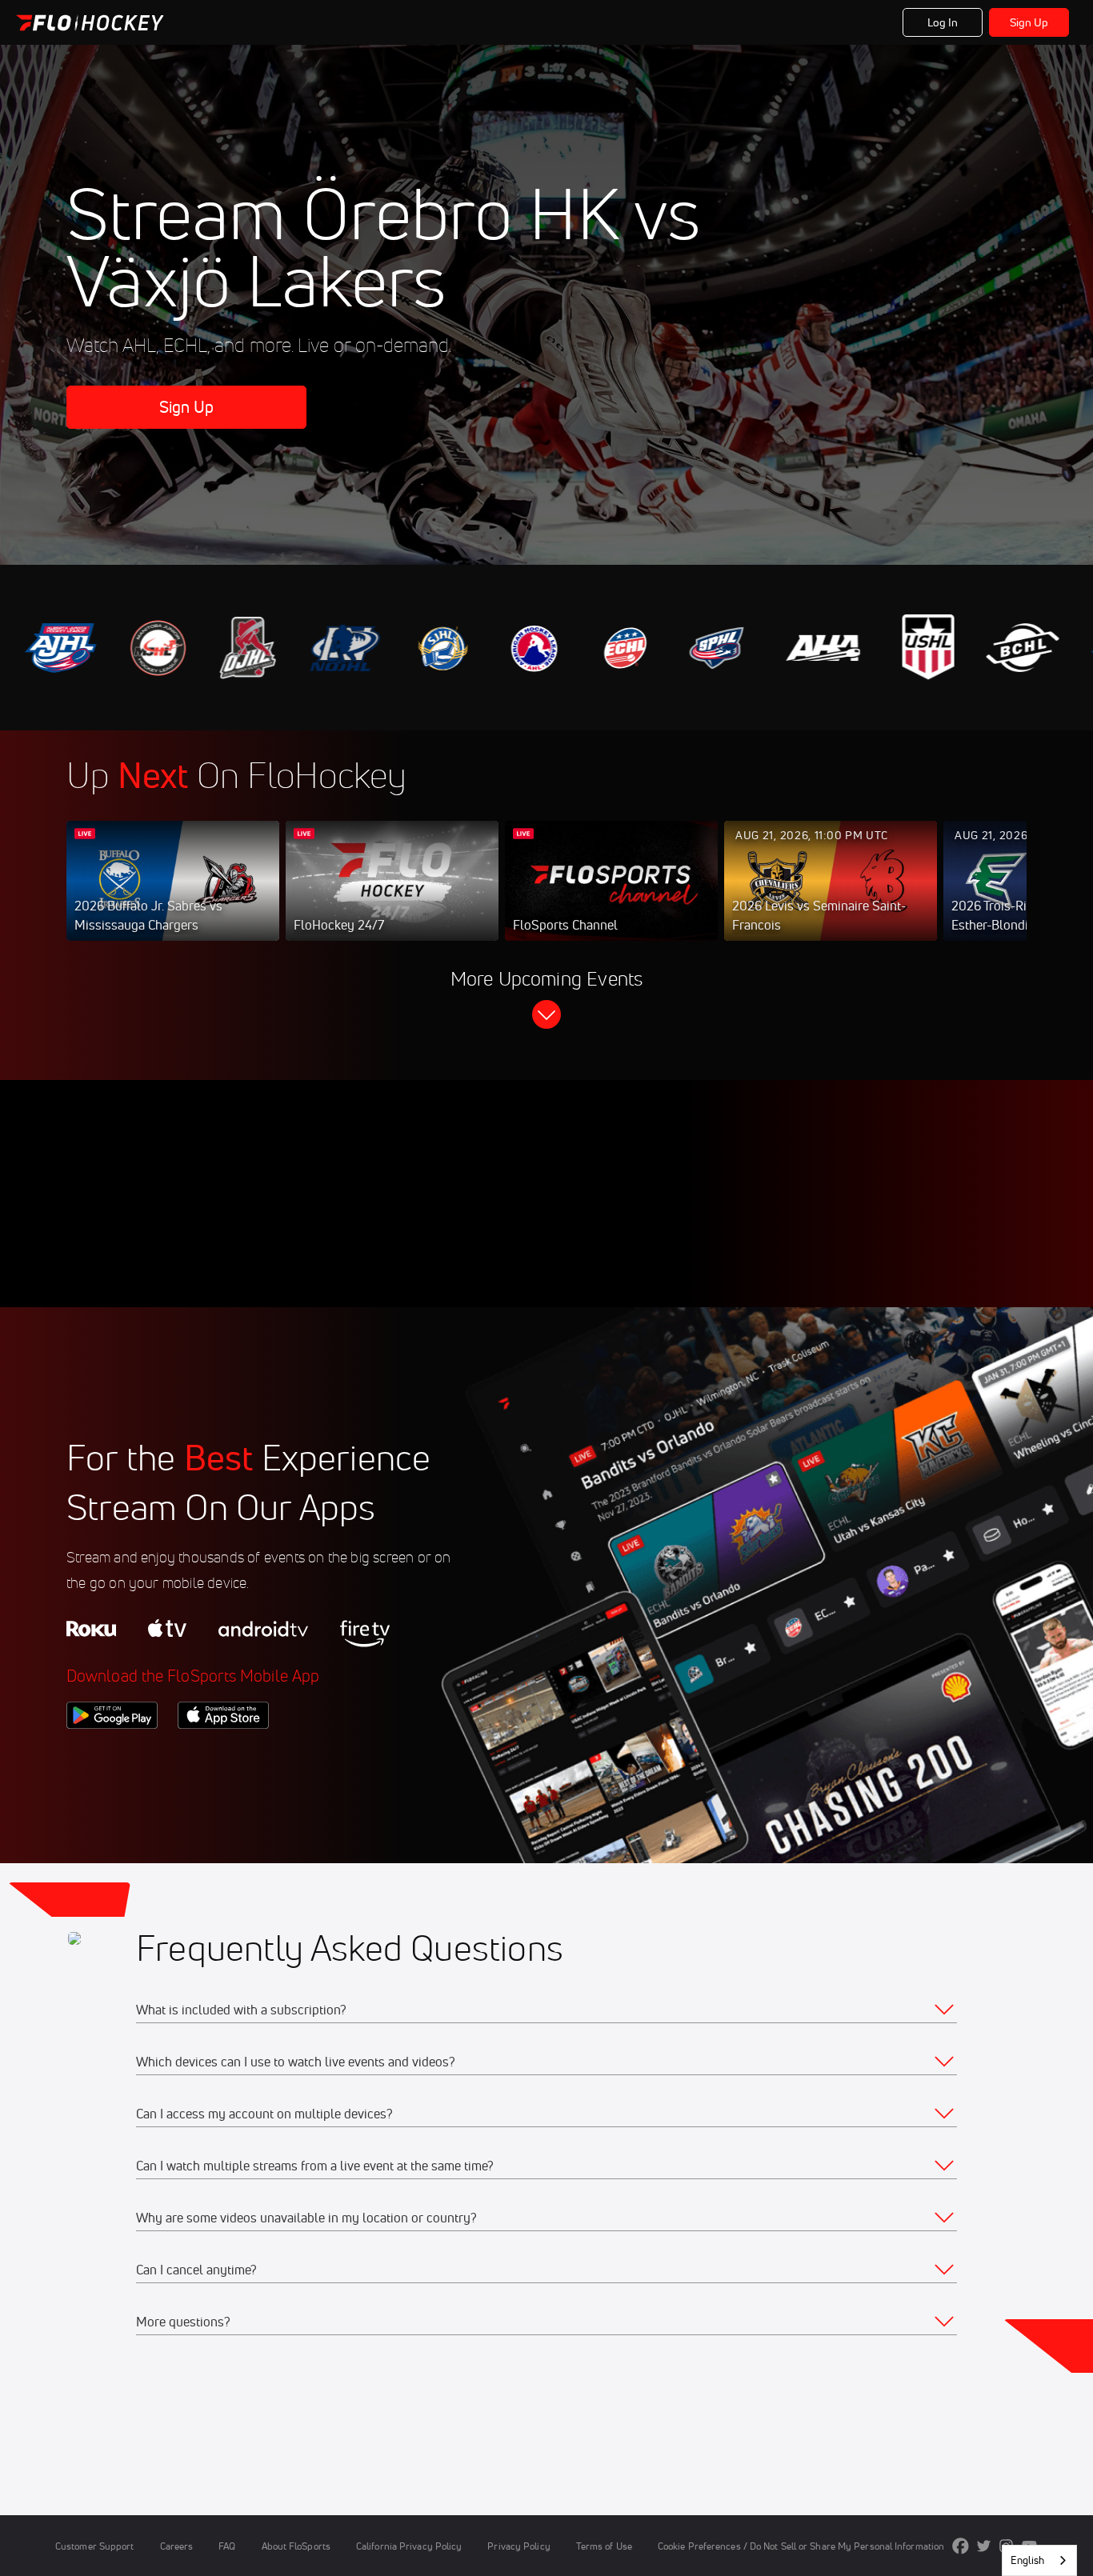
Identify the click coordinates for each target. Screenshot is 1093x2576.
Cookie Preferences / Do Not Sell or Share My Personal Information (801, 2546)
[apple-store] (223, 1756)
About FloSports (296, 2546)
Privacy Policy (518, 2546)
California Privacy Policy (409, 2546)
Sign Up (1029, 22)
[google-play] (112, 1756)
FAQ (227, 2546)
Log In (943, 22)
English (1027, 2560)
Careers (177, 2546)
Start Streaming (173, 897)
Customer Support (95, 2546)
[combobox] (1039, 2560)
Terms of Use (604, 2546)
